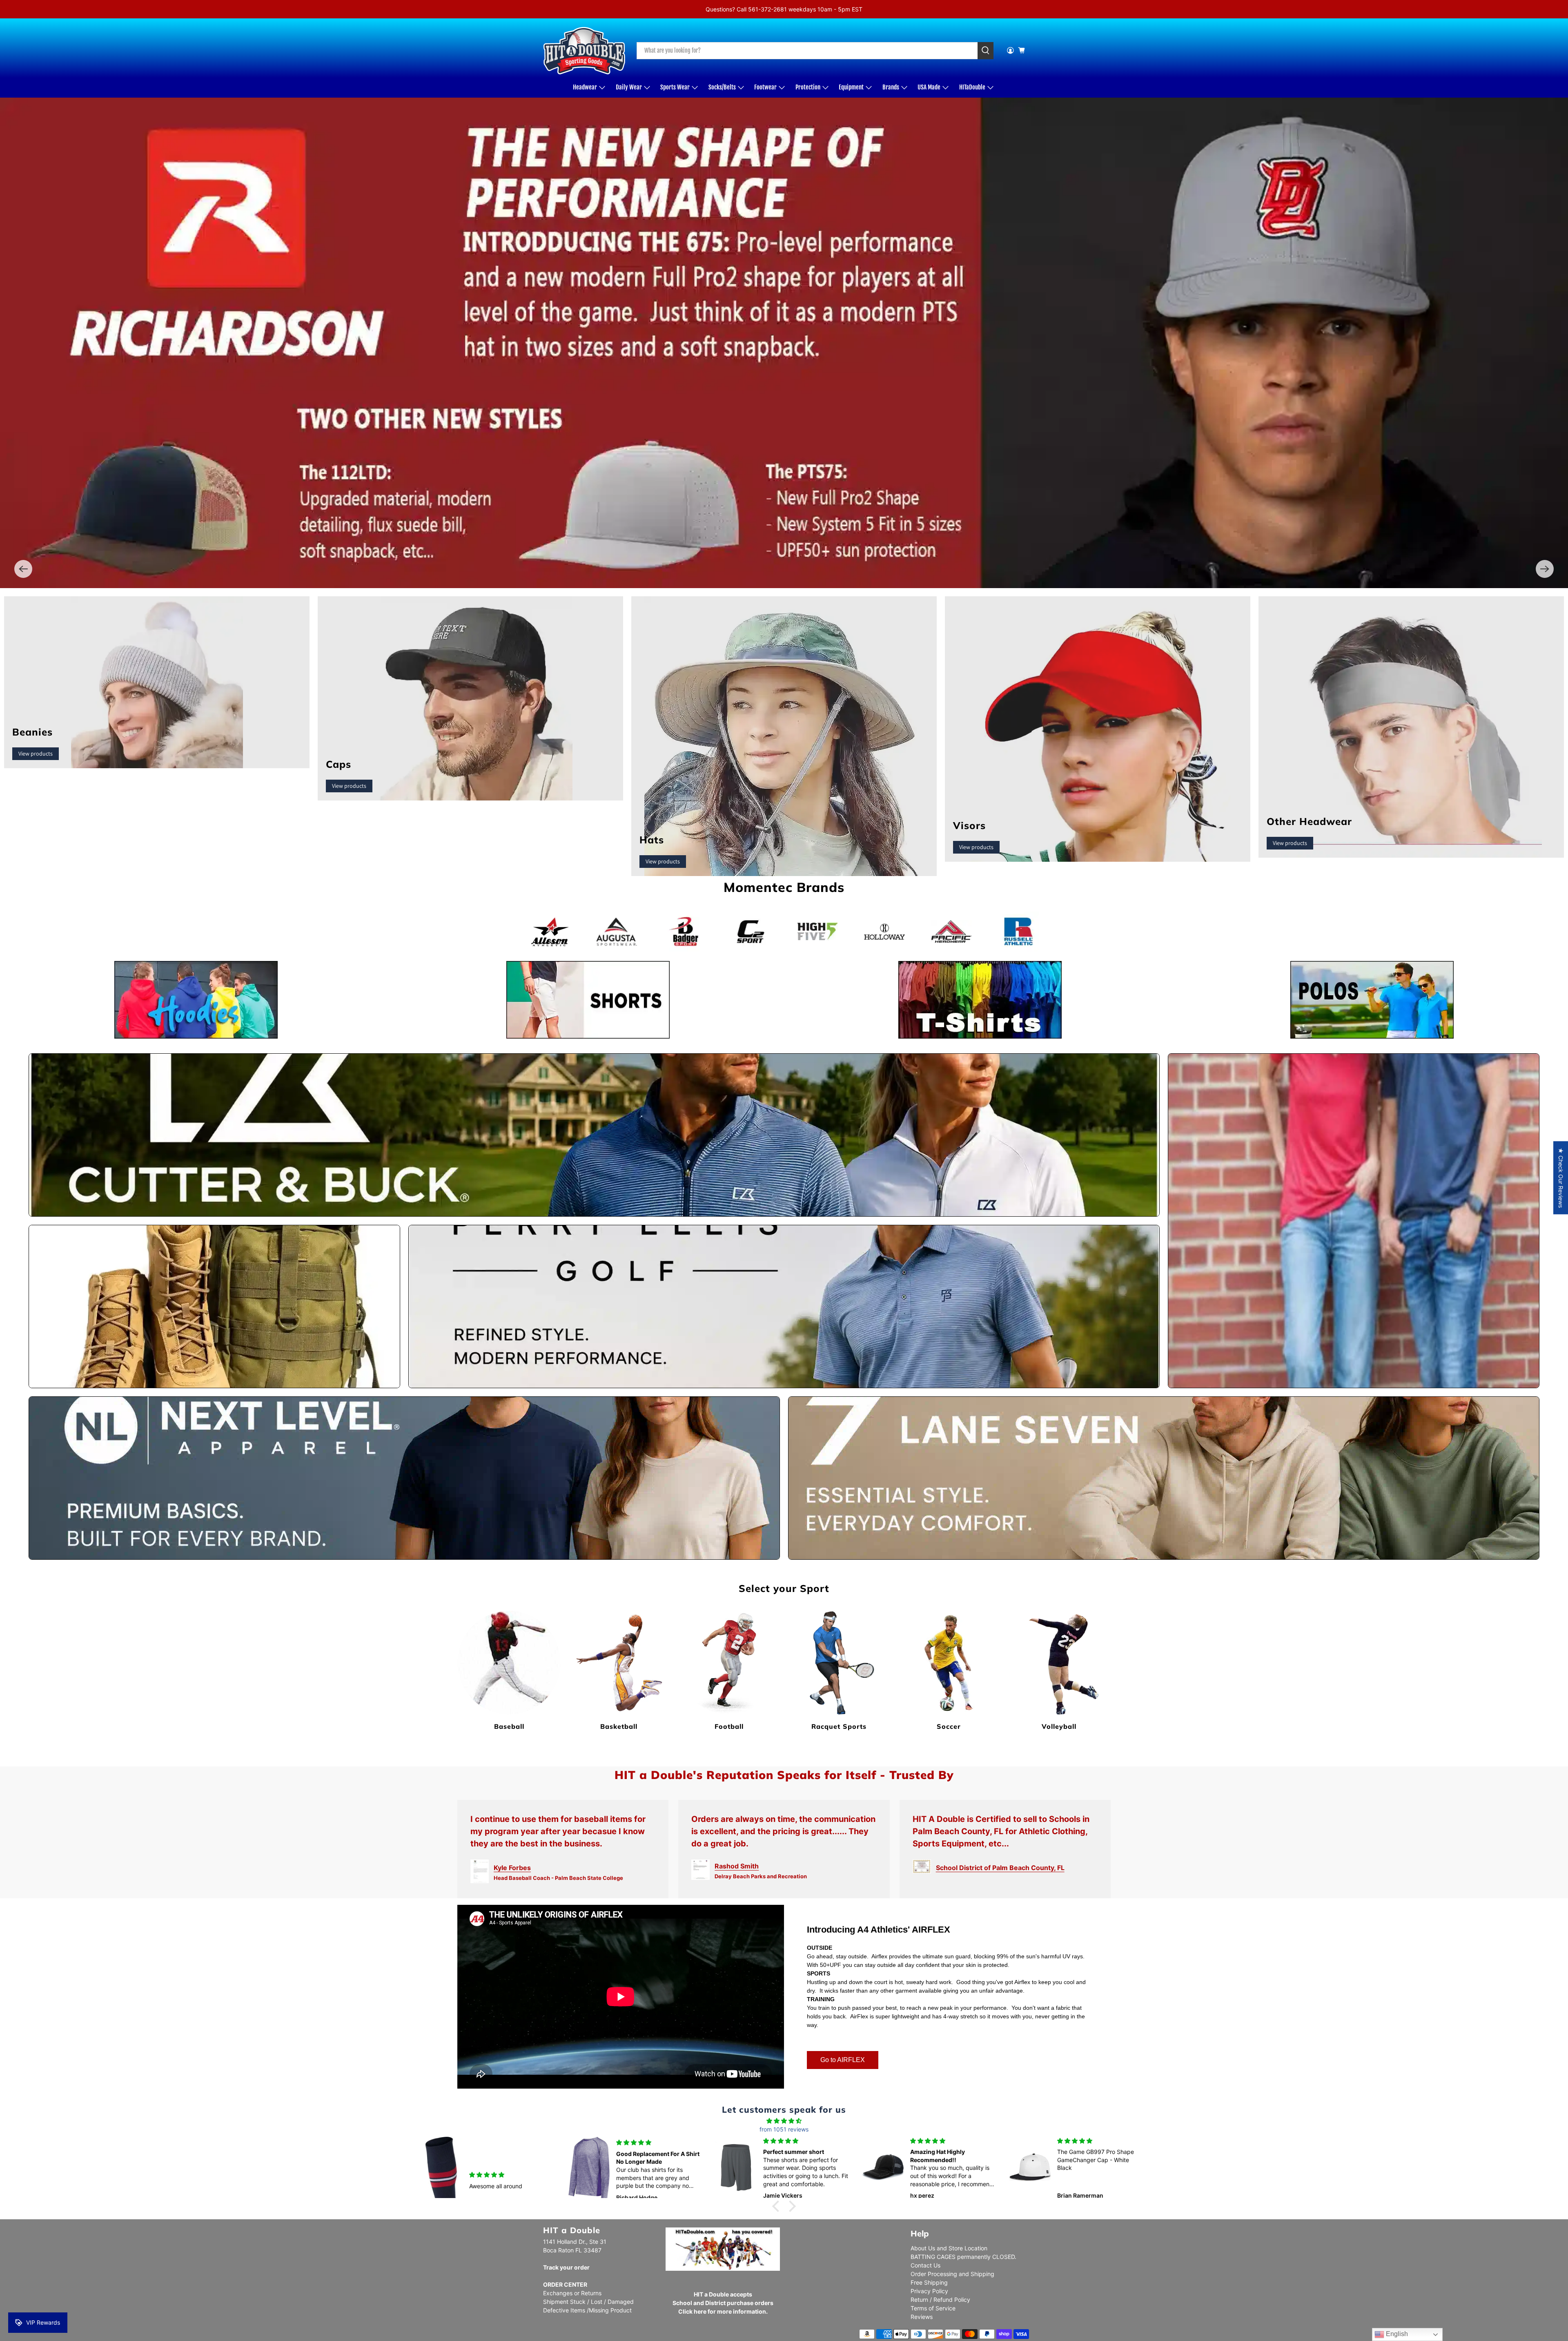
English (1396, 2334)
